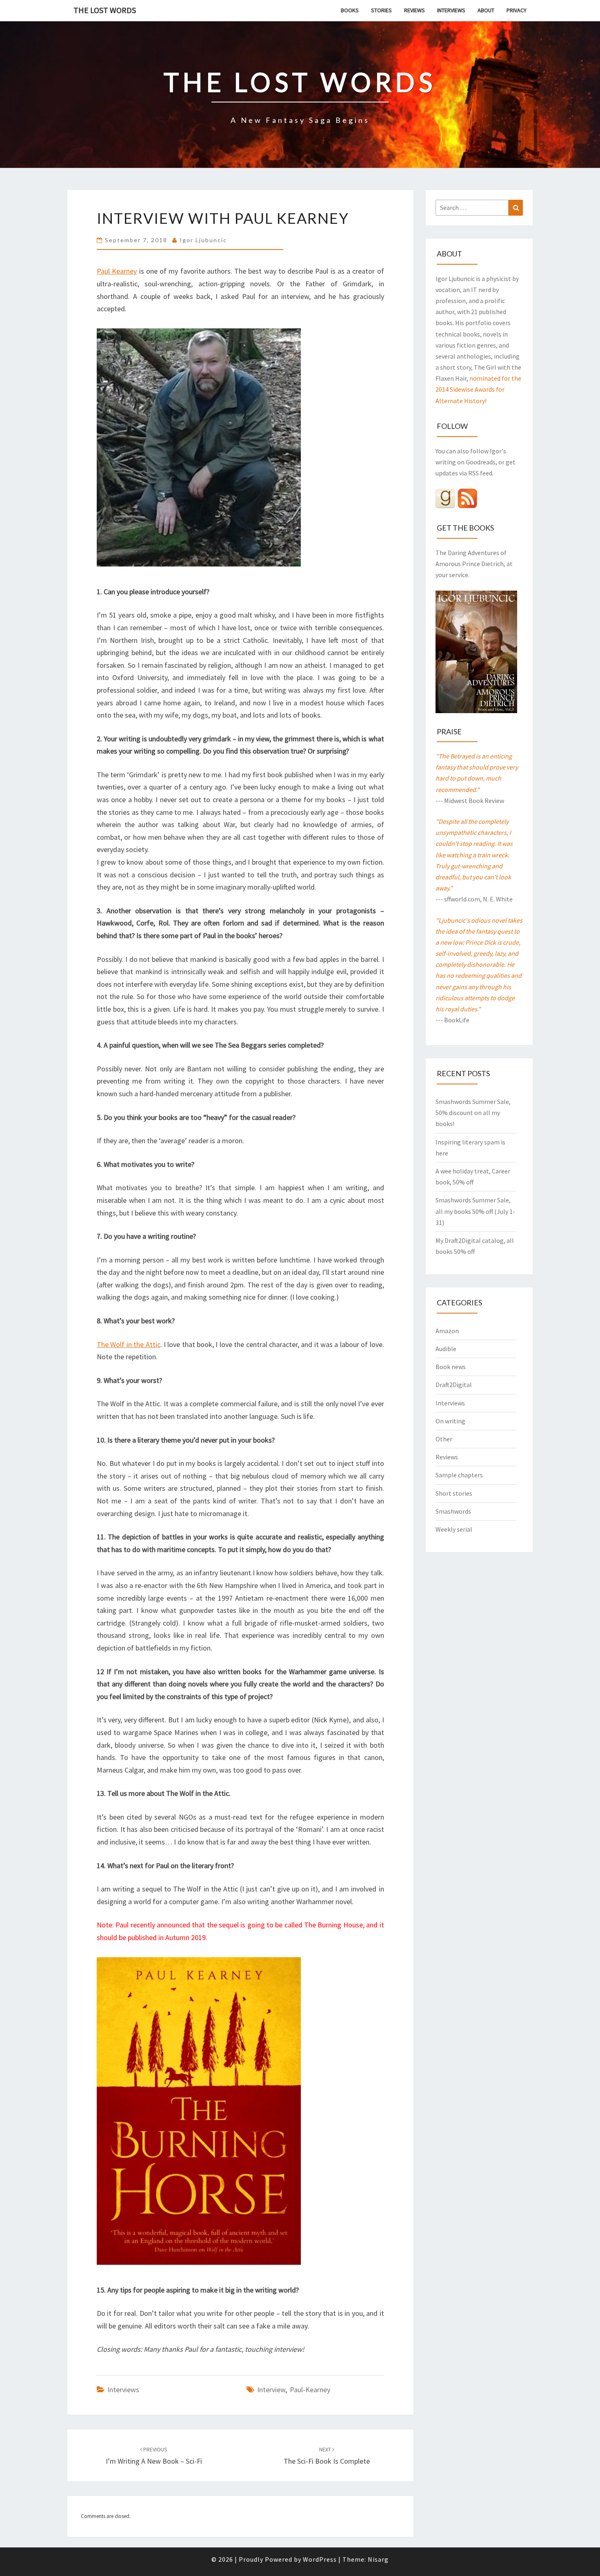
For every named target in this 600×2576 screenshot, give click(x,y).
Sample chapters (459, 1475)
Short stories (454, 1493)
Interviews (451, 10)
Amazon (447, 1331)
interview (271, 2390)
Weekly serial (454, 1529)
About (486, 10)
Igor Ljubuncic (203, 240)
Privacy (517, 10)
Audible (446, 1349)
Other (444, 1439)
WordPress (320, 2559)
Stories (381, 10)
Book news (451, 1367)
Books (350, 10)
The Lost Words (105, 10)
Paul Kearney (117, 271)
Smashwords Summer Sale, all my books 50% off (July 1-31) (475, 1211)
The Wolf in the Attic (129, 1344)
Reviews (414, 10)
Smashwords (453, 1511)
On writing (450, 1421)
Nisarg (378, 2559)
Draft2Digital (454, 1385)
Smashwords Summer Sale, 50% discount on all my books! (473, 1113)
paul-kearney (310, 2390)
